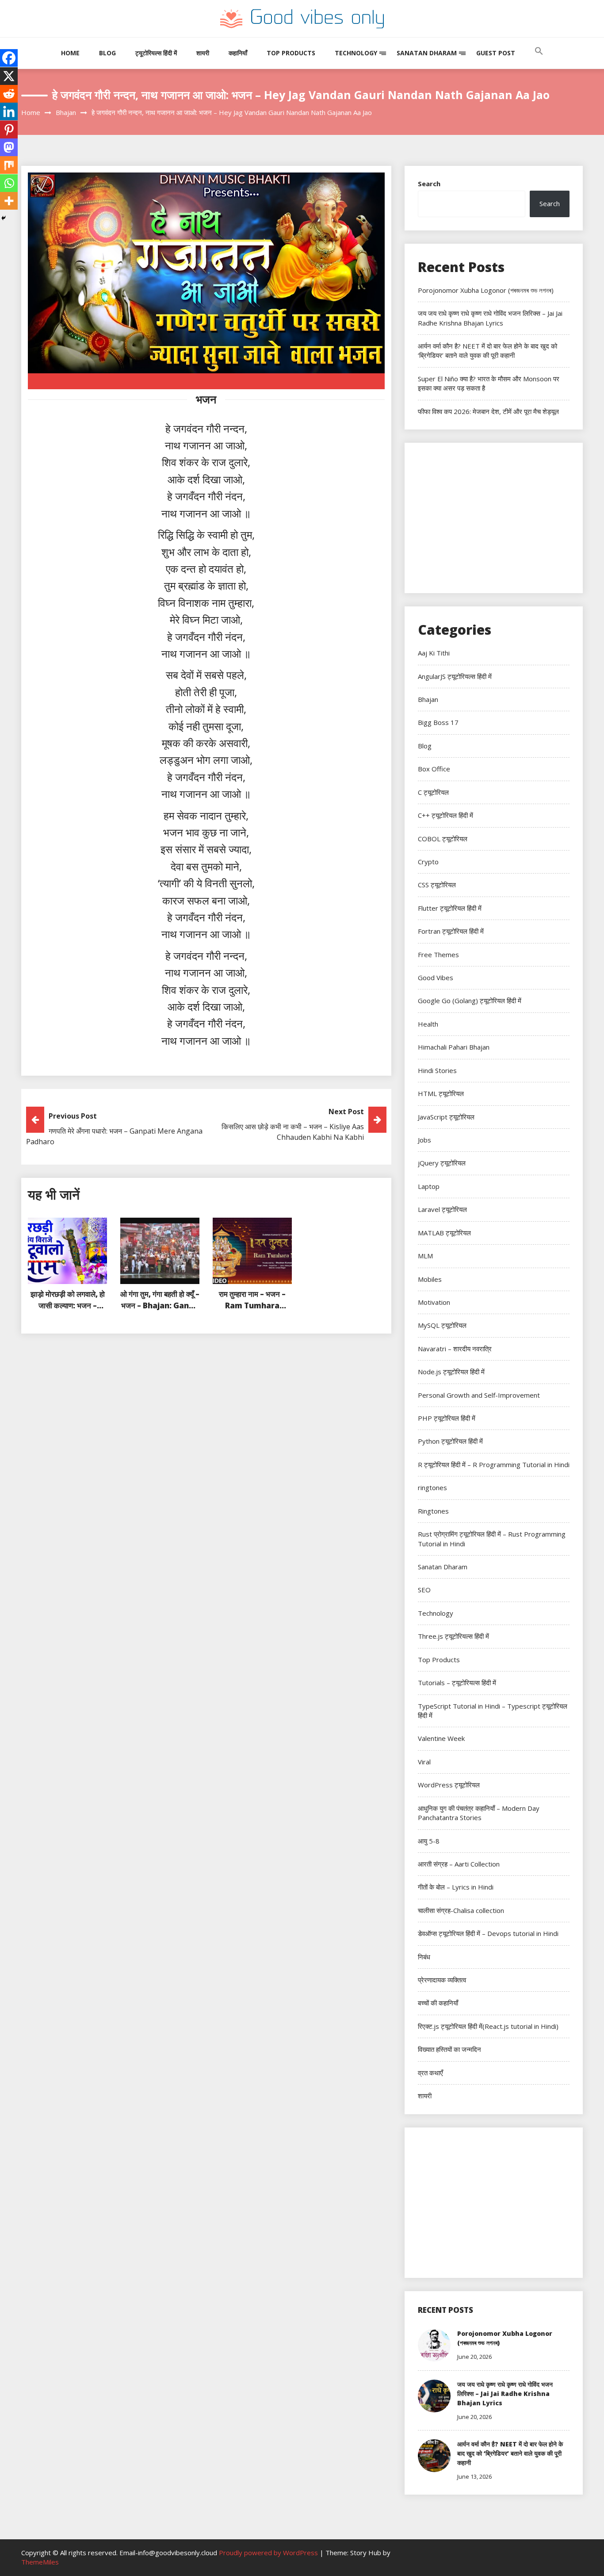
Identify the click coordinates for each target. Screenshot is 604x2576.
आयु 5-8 (429, 1841)
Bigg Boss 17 (438, 722)
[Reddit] (9, 94)
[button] (539, 60)
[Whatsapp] (9, 183)
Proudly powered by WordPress (269, 2553)
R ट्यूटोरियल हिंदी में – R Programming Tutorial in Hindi (494, 1464)
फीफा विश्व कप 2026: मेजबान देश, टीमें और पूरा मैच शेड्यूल (488, 411)
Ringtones (433, 1511)
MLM (425, 1256)
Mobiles (430, 1279)
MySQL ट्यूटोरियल (442, 1325)
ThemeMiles (40, 2562)
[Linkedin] (9, 111)
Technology (356, 53)
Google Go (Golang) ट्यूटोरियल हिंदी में (470, 1000)
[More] (9, 201)
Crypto (428, 862)
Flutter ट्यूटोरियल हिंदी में (450, 908)
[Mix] (9, 165)
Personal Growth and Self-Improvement (479, 1395)
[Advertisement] (494, 518)
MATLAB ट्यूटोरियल (444, 1233)
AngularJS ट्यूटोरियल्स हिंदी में (455, 676)
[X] (9, 76)
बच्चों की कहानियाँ (438, 2003)
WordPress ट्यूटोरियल (449, 1785)
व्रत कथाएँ (430, 2073)
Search (429, 184)
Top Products (291, 53)
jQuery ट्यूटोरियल (442, 1163)
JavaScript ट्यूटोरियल (446, 1117)
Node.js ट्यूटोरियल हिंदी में (451, 1372)
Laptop (429, 1186)
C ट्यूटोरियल (433, 792)
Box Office (434, 769)
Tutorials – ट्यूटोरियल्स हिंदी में (457, 1683)
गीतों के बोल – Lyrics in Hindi (456, 1887)
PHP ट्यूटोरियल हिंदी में (447, 1418)
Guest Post (496, 53)
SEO (424, 1590)
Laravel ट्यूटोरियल (442, 1209)
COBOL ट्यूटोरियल (443, 839)
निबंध (424, 1957)
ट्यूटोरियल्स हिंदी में (156, 53)
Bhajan (428, 699)
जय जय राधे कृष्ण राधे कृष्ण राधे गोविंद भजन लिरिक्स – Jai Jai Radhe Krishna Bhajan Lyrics (490, 318)
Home (70, 53)
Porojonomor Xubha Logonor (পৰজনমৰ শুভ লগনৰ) (486, 290)
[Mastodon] (9, 147)
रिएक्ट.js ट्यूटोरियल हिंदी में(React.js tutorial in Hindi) (488, 2026)
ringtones (432, 1487)
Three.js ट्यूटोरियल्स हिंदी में (453, 1636)
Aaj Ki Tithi (434, 653)
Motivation (434, 1302)
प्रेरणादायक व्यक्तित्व (442, 1980)
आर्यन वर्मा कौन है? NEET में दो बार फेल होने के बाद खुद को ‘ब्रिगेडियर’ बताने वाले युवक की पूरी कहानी (487, 351)
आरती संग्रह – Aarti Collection (459, 1864)
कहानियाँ (238, 53)
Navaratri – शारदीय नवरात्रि (455, 1349)
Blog (107, 53)
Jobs (424, 1140)
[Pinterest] (9, 130)
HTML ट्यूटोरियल (441, 1093)
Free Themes (438, 954)
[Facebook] (9, 58)
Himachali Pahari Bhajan (454, 1047)
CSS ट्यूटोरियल (437, 885)
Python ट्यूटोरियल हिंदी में (450, 1441)
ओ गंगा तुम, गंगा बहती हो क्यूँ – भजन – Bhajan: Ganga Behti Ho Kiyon (160, 1305)
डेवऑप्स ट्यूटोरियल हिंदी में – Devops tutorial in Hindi (488, 1933)
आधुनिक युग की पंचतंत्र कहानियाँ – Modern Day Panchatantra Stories (479, 1813)
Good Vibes (436, 977)
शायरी (203, 53)
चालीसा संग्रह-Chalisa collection (461, 1910)
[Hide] (4, 218)
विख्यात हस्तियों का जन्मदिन (449, 2049)
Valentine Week (441, 1738)
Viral (424, 1762)
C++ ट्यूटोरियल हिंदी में (445, 815)
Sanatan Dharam (427, 53)
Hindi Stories (437, 1070)
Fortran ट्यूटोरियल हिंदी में (451, 931)
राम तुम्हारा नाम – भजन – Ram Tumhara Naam (252, 1305)
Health (428, 1024)
